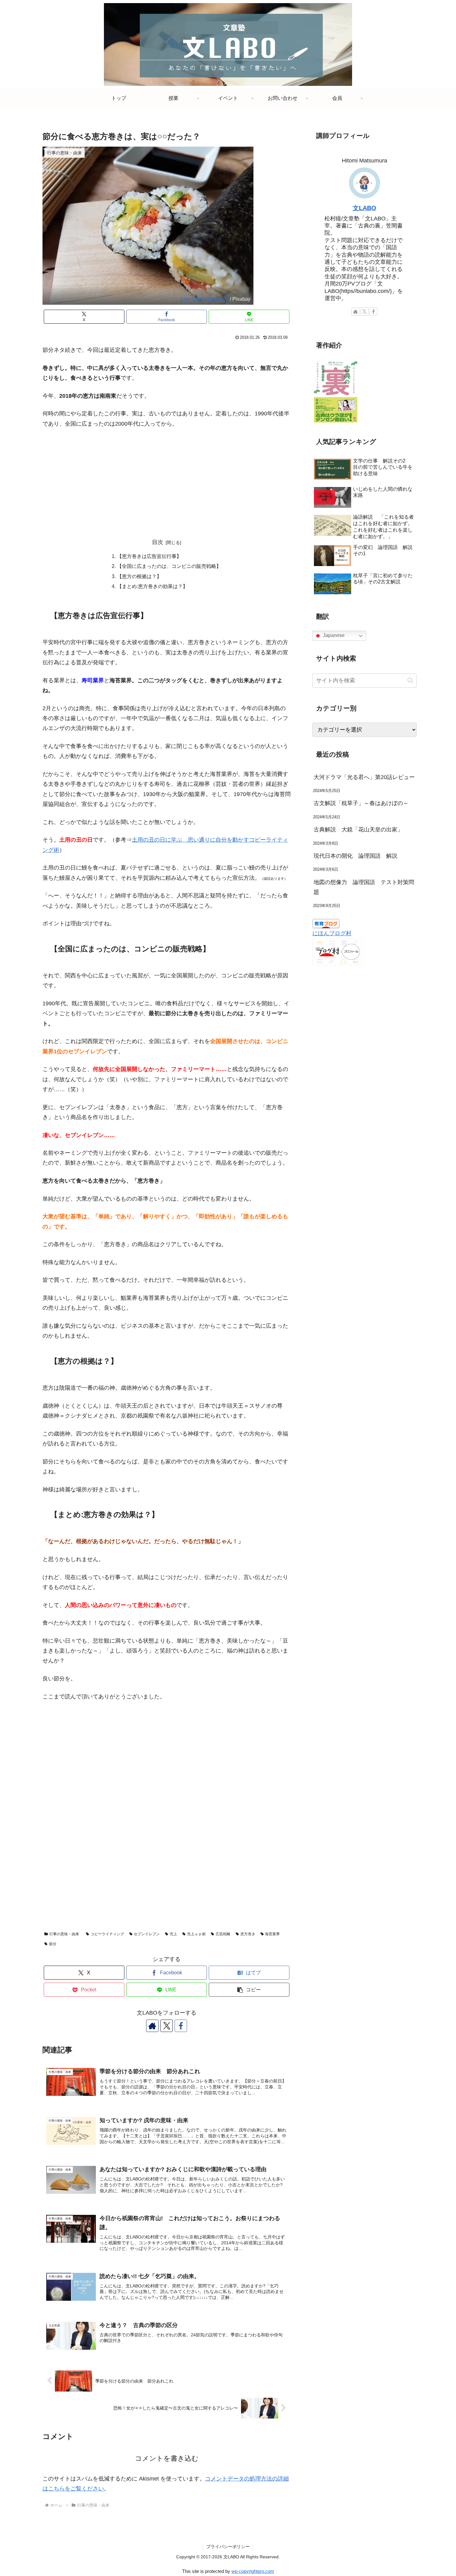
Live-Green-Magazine (205, 299)
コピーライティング (107, 1934)
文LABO (364, 208)
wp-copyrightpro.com (253, 2571)
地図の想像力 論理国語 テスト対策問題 (364, 887)
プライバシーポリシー (228, 2547)
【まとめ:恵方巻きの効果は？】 (152, 586)
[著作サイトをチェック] (152, 2026)
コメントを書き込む (167, 2458)
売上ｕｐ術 (196, 1934)
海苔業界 (272, 1934)
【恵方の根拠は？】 (139, 576)
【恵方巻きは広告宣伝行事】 (149, 556)
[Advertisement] (167, 480)
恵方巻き (248, 1934)
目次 (158, 542)
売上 (173, 1934)
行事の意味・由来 (64, 1934)
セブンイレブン (147, 1934)
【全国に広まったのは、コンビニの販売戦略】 (169, 566)
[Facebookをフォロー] (181, 2026)
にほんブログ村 (332, 933)
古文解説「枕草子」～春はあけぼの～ (361, 803)
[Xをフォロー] (167, 2026)
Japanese (333, 636)
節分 (53, 1944)
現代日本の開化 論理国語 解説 (355, 856)
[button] (249, 1990)
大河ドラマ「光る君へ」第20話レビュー (364, 777)
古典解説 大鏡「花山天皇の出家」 (361, 830)
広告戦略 (223, 1934)
